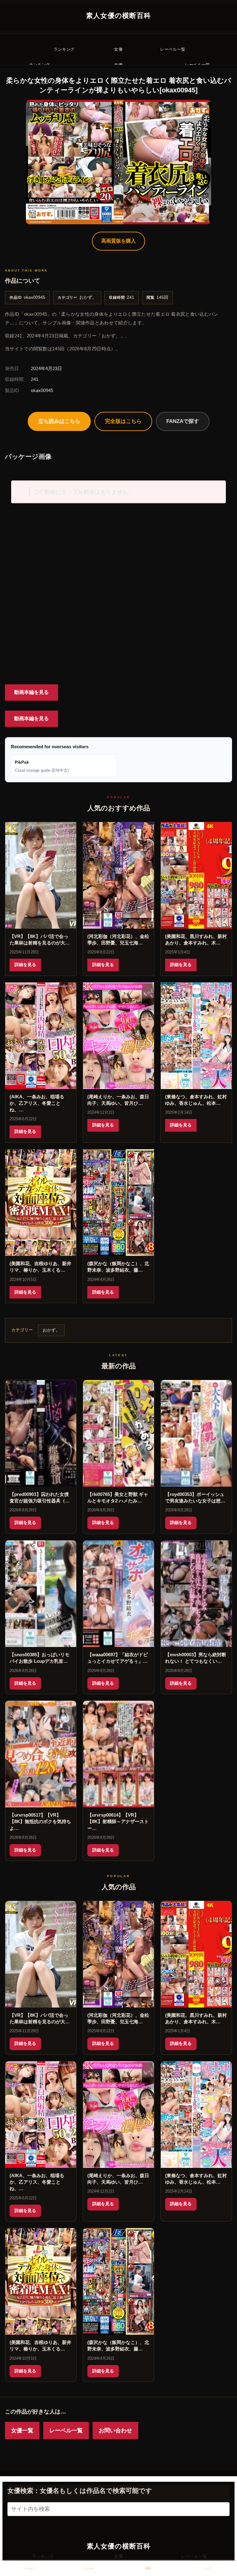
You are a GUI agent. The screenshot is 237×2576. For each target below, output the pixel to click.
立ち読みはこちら (59, 421)
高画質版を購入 (118, 241)
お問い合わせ (115, 2430)
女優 (118, 2556)
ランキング (43, 2556)
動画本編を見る (31, 692)
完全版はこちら (123, 421)
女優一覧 (22, 2430)
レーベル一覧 (66, 2430)
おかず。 (88, 297)
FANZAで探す (183, 421)
